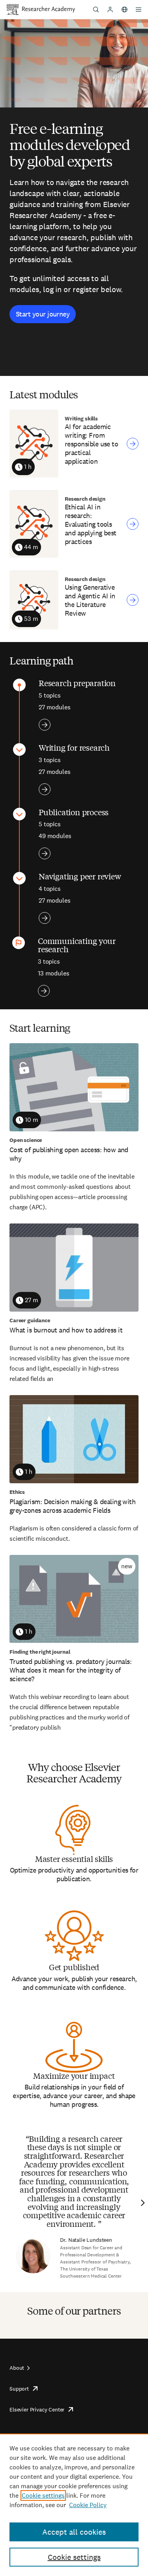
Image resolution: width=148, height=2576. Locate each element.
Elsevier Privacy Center (37, 2409)
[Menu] (139, 9)
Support (19, 2389)
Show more (45, 725)
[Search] (96, 9)
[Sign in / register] (110, 9)
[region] (74, 2505)
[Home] (49, 9)
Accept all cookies (74, 2532)
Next (142, 2203)
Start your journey (43, 314)
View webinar (133, 444)
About (17, 2368)
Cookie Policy (88, 2505)
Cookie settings (43, 2495)
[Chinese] (124, 9)
